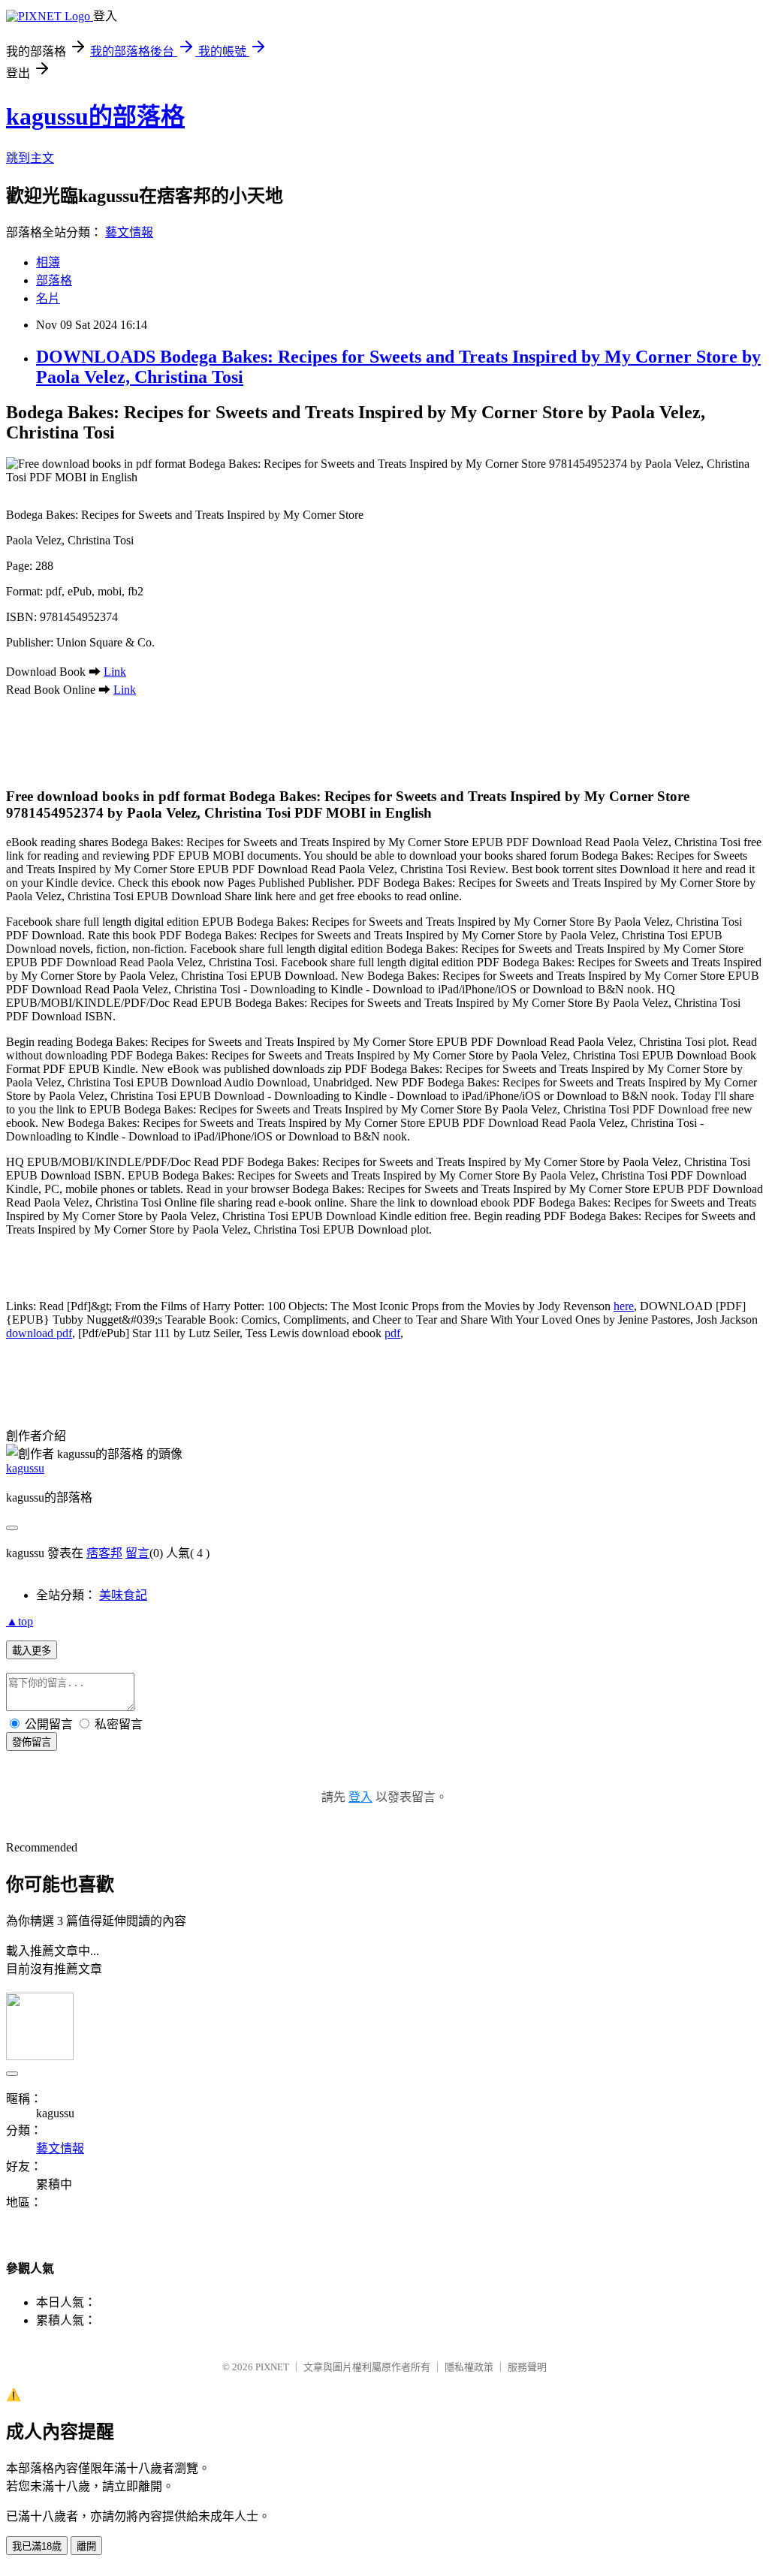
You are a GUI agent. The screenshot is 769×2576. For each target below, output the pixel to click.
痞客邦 (104, 1553)
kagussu (25, 1468)
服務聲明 (527, 2367)
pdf (392, 1333)
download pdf (39, 1333)
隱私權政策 (469, 2367)
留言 (137, 1553)
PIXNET (272, 2367)
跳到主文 (30, 158)
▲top (20, 1621)
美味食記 (123, 1595)
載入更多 (32, 1651)
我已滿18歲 (37, 2546)
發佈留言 (32, 1742)
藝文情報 (129, 232)
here (624, 1306)
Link (115, 672)
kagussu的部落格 (95, 116)
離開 (86, 2546)
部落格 (54, 280)
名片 (48, 298)
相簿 (48, 262)
